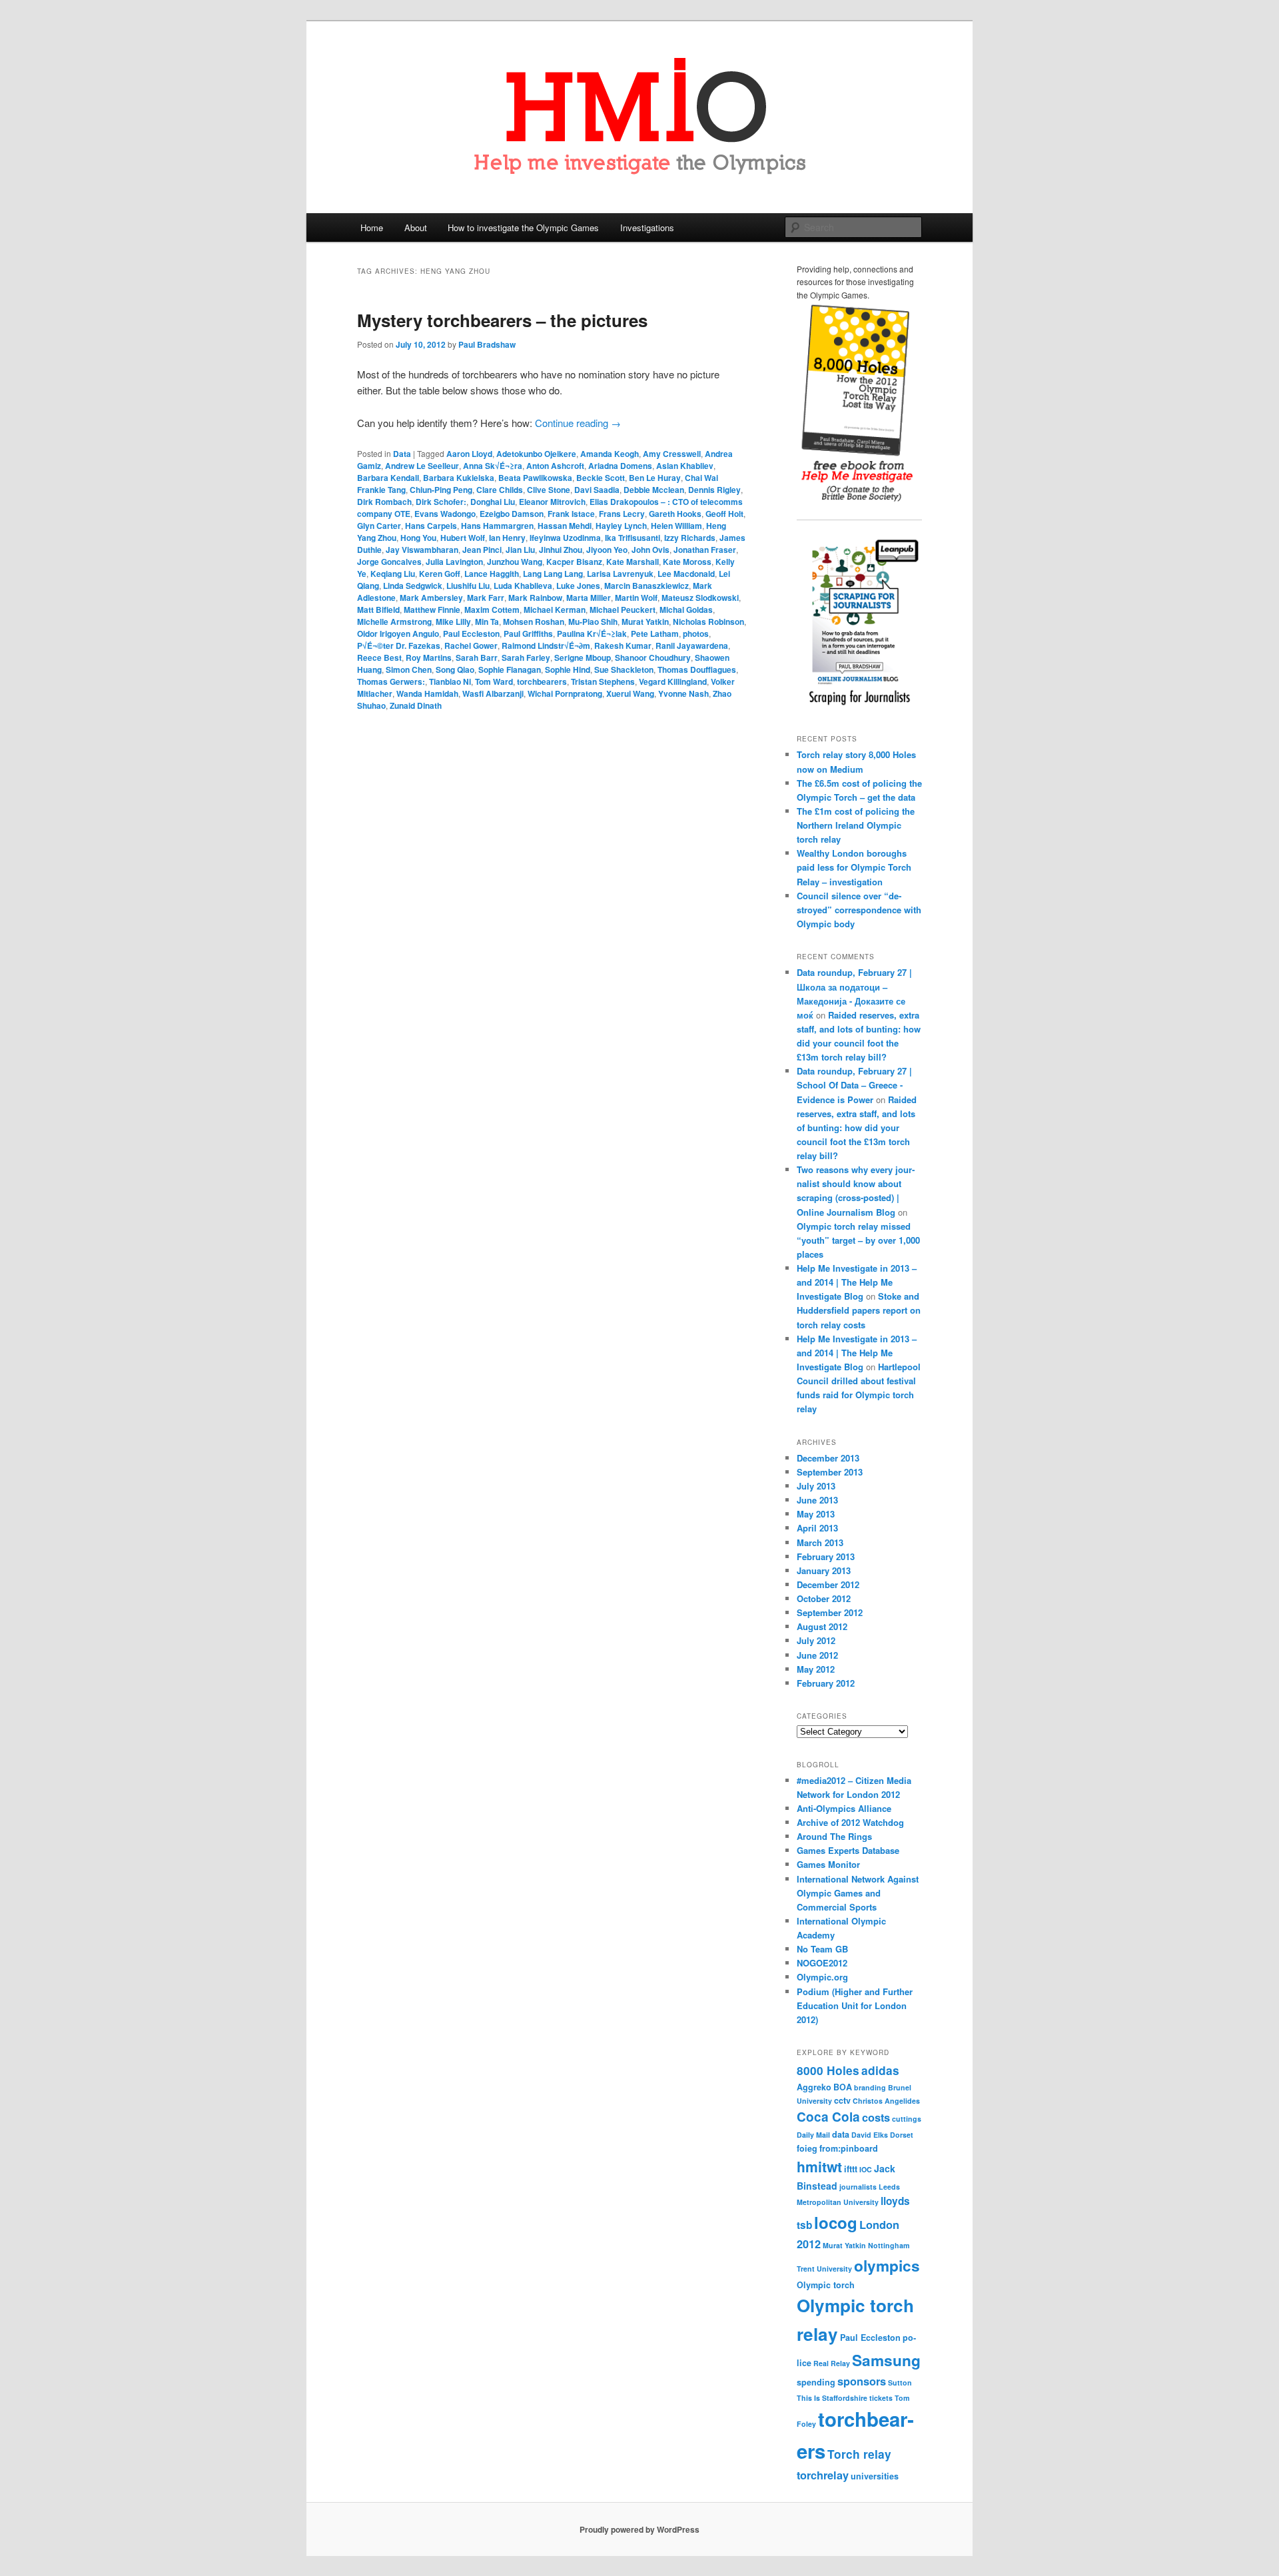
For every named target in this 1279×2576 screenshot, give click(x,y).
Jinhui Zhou (561, 550)
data (841, 2134)
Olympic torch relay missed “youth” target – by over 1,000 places (858, 1240)
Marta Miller (589, 598)
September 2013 (830, 1472)
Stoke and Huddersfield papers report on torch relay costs (859, 1310)
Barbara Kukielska (459, 478)
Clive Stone (549, 490)
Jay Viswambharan (422, 550)
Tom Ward (494, 681)
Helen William (676, 526)
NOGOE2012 (822, 1963)
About (416, 227)
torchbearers (542, 681)
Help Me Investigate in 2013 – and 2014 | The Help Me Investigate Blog (857, 1282)
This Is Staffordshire (832, 2398)
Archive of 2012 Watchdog (850, 1822)
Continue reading (578, 423)
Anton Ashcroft (555, 466)
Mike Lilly (453, 622)
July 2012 (816, 1640)
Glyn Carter (379, 526)
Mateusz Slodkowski (700, 598)
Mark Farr (486, 598)
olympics (887, 2266)
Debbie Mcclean (654, 490)
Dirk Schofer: (441, 502)
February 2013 (826, 1556)
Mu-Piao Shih (593, 622)
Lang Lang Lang (553, 574)
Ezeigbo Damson (512, 514)
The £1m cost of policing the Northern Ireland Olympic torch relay (856, 825)
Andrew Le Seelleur (422, 466)
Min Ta (487, 622)
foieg (807, 2148)
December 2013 (828, 1458)
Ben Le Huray (655, 478)
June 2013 (817, 1500)
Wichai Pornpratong (565, 693)
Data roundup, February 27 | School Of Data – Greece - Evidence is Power (854, 1085)
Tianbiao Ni (450, 681)
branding (870, 2087)
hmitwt (819, 2166)
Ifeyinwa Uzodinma (565, 538)
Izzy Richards (690, 538)
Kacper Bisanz (574, 562)
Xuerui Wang (630, 693)
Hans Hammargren (497, 526)
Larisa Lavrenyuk (620, 574)
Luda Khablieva (523, 586)
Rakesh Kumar (623, 645)
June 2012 (817, 1655)
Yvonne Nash (683, 693)
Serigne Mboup (583, 657)
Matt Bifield (378, 610)
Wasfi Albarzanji (493, 693)
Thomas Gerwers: (391, 681)
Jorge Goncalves (389, 562)
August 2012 (822, 1626)
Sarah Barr (477, 657)
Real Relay (832, 2363)
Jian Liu (520, 550)
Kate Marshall (633, 562)
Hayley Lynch (621, 526)
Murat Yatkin (645, 622)
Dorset (902, 2135)
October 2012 (824, 1598)
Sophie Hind (568, 669)
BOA (843, 2087)
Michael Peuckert (623, 610)
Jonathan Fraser (705, 550)
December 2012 (828, 1584)
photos (696, 634)
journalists (858, 2187)
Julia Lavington (454, 562)
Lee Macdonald (686, 574)
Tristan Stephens (603, 681)
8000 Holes (828, 2070)
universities (875, 2476)
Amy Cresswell (672, 454)
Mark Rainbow (535, 598)
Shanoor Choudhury (653, 657)
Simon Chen (409, 669)
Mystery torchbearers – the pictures (502, 320)
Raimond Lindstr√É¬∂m (546, 645)
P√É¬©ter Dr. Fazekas (399, 645)
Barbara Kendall (388, 478)
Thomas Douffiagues (697, 669)
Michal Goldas (686, 610)
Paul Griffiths (528, 634)
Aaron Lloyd (469, 454)
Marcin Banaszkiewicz (646, 586)
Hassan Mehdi (565, 526)
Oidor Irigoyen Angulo (398, 634)
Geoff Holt (724, 514)
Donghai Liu (493, 502)
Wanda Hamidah (427, 693)
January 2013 (824, 1570)
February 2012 (826, 1683)
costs (876, 2117)
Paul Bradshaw (487, 344)
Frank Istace (571, 514)
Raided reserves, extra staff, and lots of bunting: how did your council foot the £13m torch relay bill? (857, 1128)
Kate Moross (687, 562)
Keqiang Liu (393, 574)
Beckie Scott (601, 478)
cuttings (907, 2119)
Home (372, 227)
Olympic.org (822, 1977)
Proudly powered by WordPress (639, 2529)
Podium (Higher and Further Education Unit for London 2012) (855, 2005)
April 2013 (817, 1528)
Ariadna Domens (620, 466)
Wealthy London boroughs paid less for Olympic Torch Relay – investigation (854, 867)
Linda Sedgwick (413, 586)
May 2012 (816, 1669)
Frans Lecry (622, 514)
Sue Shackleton (624, 669)
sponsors (862, 2381)
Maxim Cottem (492, 610)
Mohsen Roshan (534, 622)
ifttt (851, 2169)
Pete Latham (655, 634)
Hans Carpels (431, 526)
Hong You (418, 538)
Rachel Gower (471, 645)
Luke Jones (578, 586)
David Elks (870, 2135)
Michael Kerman (555, 610)
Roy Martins (429, 657)
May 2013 (816, 1514)
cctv (842, 2100)
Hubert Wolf (463, 538)
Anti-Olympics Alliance (844, 1808)
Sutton (900, 2382)
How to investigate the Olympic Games (523, 227)
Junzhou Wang (515, 562)
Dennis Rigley (714, 490)
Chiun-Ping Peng (441, 490)
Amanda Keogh (610, 454)
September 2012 (830, 1612)
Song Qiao (455, 669)
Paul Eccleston (471, 634)
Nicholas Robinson (708, 622)
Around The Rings (834, 1836)
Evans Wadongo (445, 514)
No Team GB (822, 1949)
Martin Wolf (636, 598)
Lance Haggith (492, 574)
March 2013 (820, 1542)
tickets (881, 2398)
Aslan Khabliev (685, 466)
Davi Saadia (597, 490)
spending (816, 2382)
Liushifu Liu (468, 586)
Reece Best (379, 657)
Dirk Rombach (384, 502)
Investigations (647, 227)
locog (836, 2222)
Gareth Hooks (675, 514)
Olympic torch (826, 2285)
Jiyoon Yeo (607, 550)
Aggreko (814, 2087)
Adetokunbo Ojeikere (536, 454)
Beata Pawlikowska (535, 478)
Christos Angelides (886, 2101)
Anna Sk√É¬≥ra (493, 466)
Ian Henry (507, 538)
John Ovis (650, 550)
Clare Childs (500, 490)
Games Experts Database (848, 1850)
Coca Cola (828, 2117)
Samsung (886, 2360)
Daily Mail (813, 2135)
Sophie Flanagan (510, 669)
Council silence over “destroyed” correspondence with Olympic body (859, 910)
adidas (880, 2070)
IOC (866, 2169)
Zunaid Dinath (416, 705)
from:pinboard (849, 2148)
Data (402, 454)
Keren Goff (440, 574)
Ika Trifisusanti (633, 538)
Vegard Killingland (673, 681)
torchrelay (823, 2475)
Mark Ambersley (431, 598)
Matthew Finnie (432, 610)
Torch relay (859, 2454)
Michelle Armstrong (394, 622)
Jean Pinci (482, 550)
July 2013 (816, 1486)
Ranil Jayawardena (692, 645)
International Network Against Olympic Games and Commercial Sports (858, 1893)
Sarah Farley (526, 657)
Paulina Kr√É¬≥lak (592, 634)
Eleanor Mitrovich (552, 502)
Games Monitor (828, 1864)
